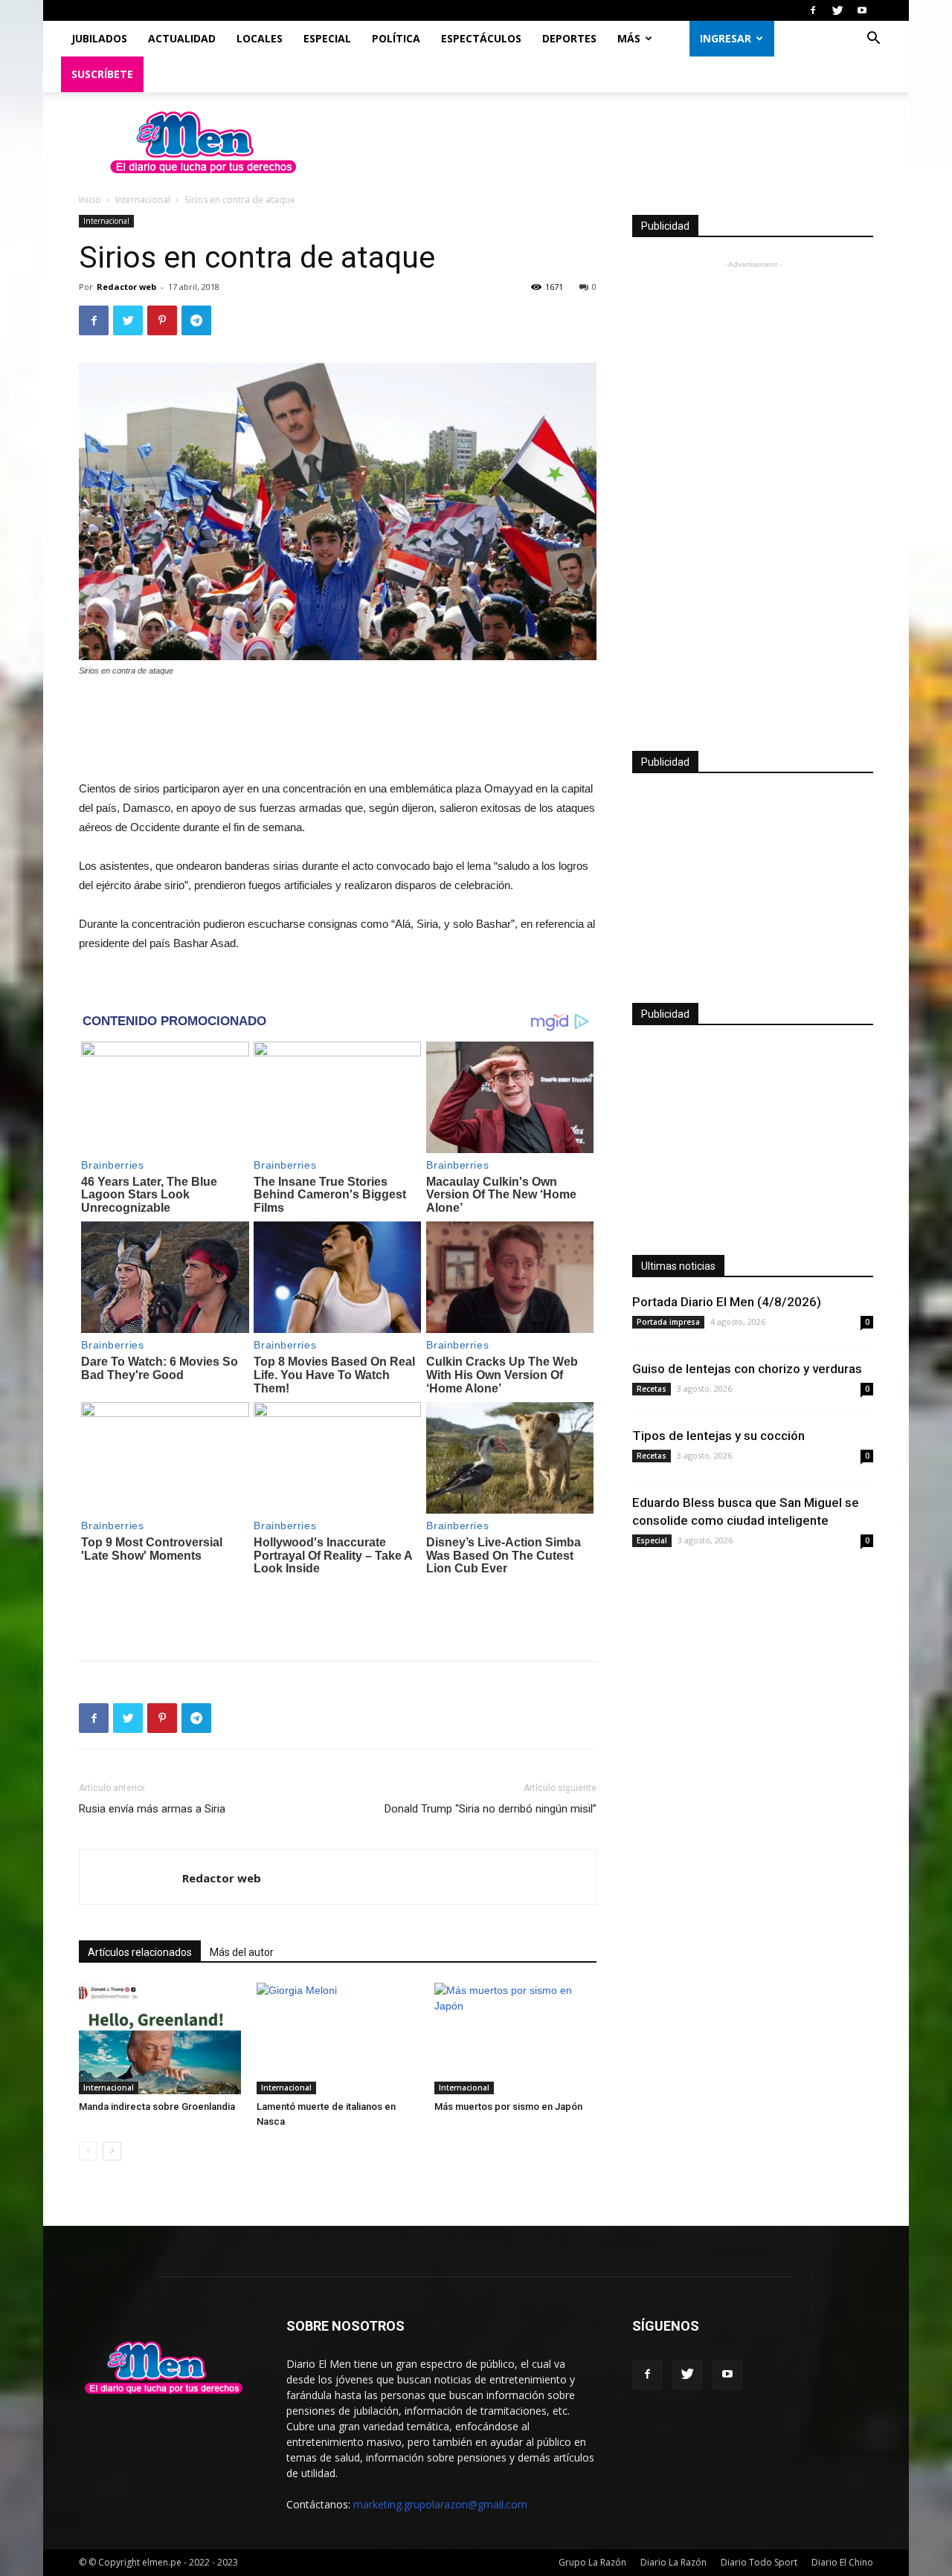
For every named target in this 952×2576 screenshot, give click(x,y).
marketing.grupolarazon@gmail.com (440, 2504)
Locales (260, 38)
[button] (873, 40)
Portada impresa (668, 1322)
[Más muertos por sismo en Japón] (515, 2038)
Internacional (143, 200)
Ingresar (726, 38)
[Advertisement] (338, 730)
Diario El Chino (842, 2562)
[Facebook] (813, 10)
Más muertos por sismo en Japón (508, 2107)
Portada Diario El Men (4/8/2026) (727, 1302)
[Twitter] (837, 10)
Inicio (90, 200)
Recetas (652, 1389)
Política (396, 38)
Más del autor (242, 1952)
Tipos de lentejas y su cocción (718, 1436)
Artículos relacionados (140, 1952)
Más (629, 38)
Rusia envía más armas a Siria (152, 1809)
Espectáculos (481, 38)
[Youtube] (862, 10)
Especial (327, 38)
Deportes (569, 38)
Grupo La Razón (592, 2562)
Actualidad (182, 38)
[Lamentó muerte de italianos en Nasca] (338, 2038)
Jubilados (99, 38)
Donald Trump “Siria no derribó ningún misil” (491, 1809)
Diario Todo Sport (759, 2562)
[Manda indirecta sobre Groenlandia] (160, 2038)
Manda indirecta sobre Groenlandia (157, 2107)
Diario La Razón (673, 2562)
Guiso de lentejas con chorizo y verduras (747, 1369)
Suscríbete (102, 74)
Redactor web (126, 287)
